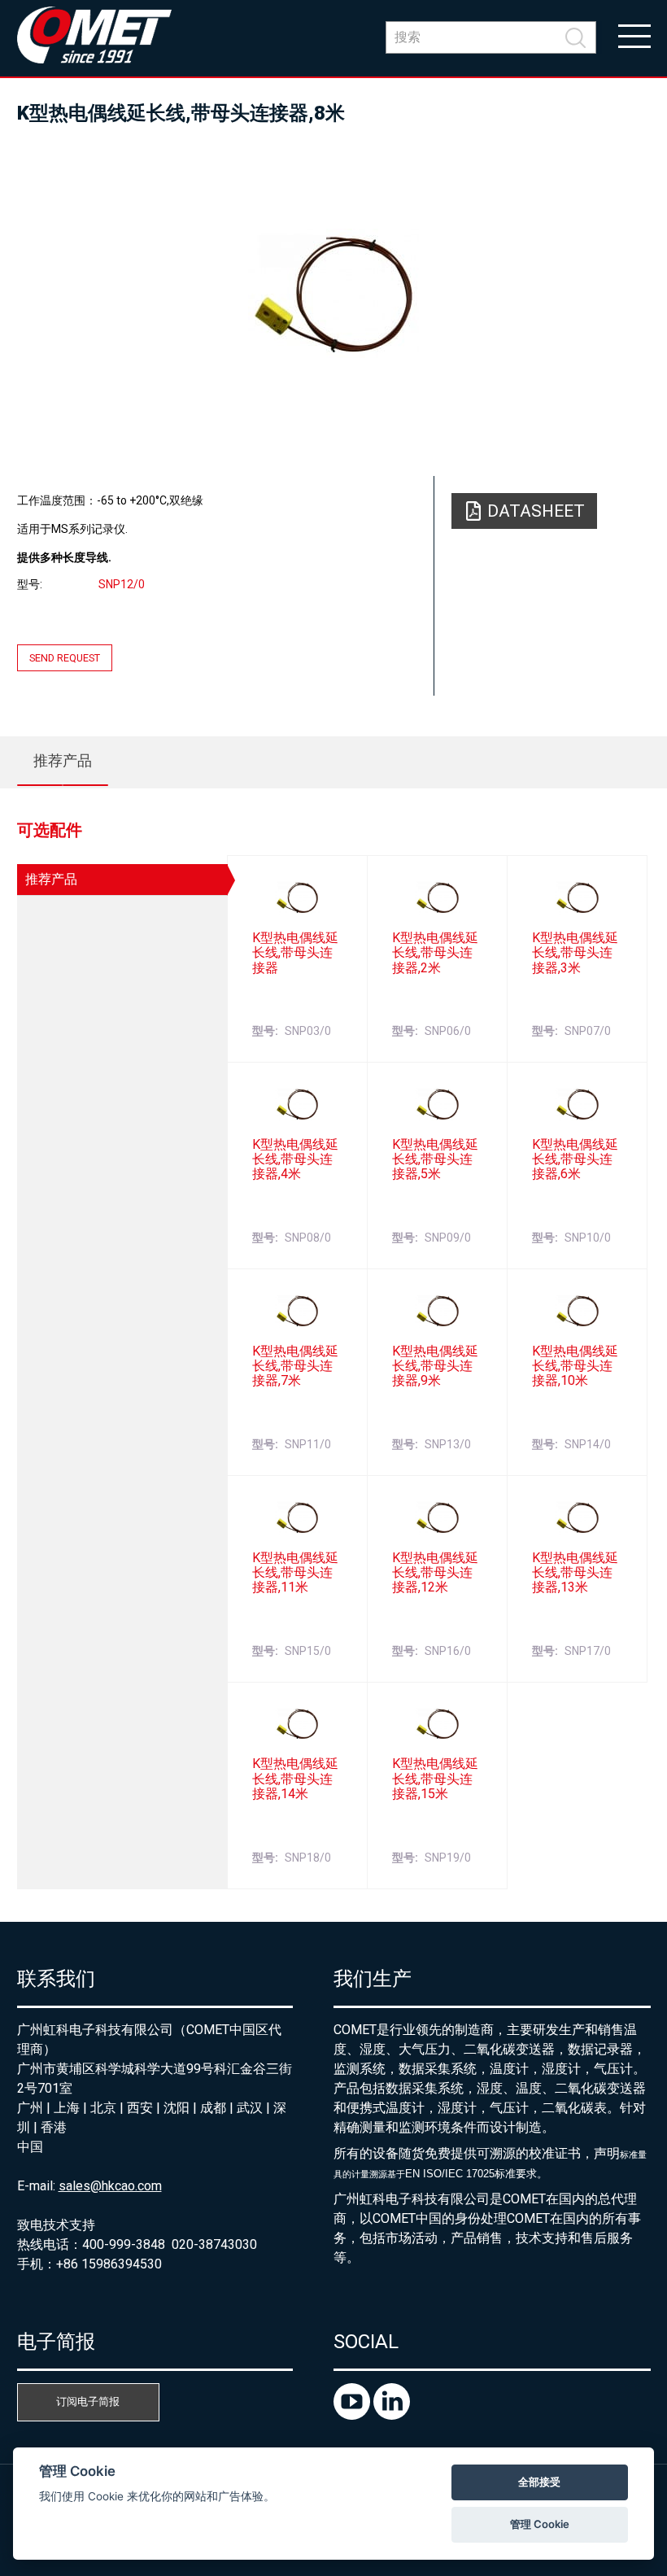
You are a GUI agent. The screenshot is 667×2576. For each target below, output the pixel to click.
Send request (65, 658)
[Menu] (634, 35)
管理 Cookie (540, 2524)
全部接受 (539, 2482)
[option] (334, 293)
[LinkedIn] (392, 2415)
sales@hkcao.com (110, 2186)
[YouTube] (353, 2415)
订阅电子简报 (88, 2401)
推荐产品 (63, 760)
